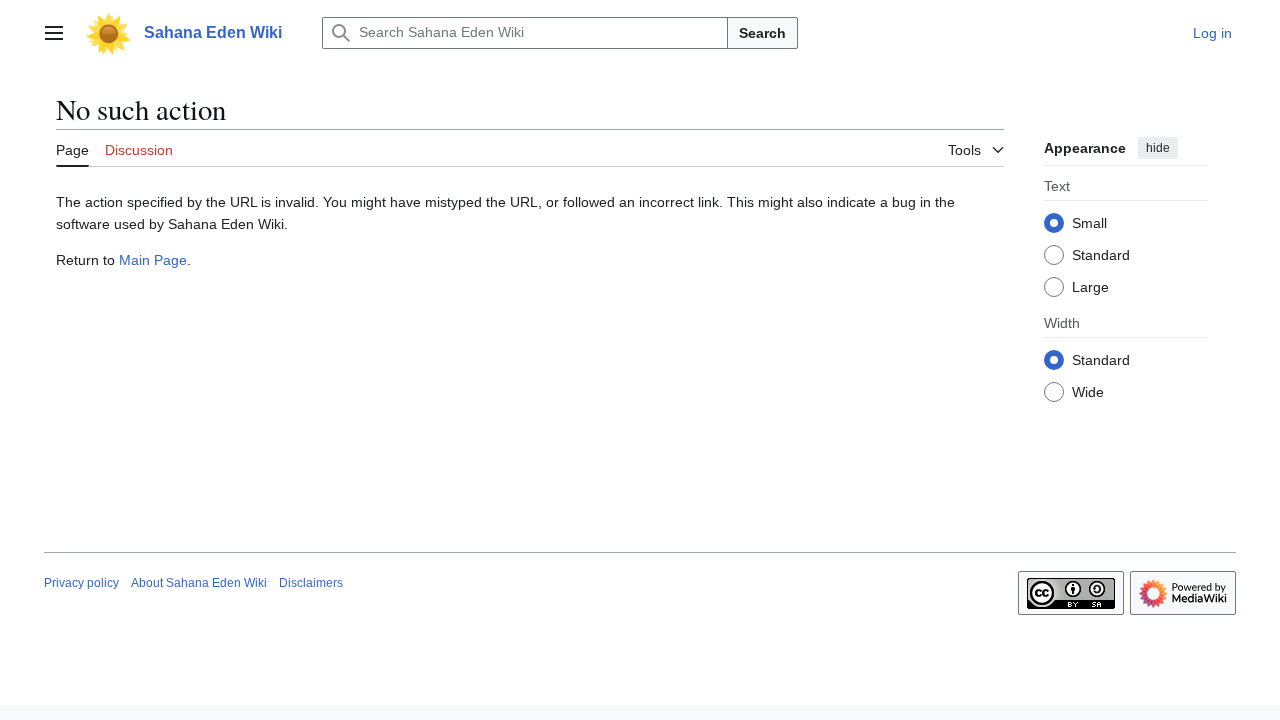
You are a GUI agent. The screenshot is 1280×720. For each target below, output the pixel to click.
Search (762, 33)
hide (1158, 148)
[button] (54, 33)
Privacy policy (81, 583)
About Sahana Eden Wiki (199, 583)
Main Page (153, 260)
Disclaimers (311, 583)
